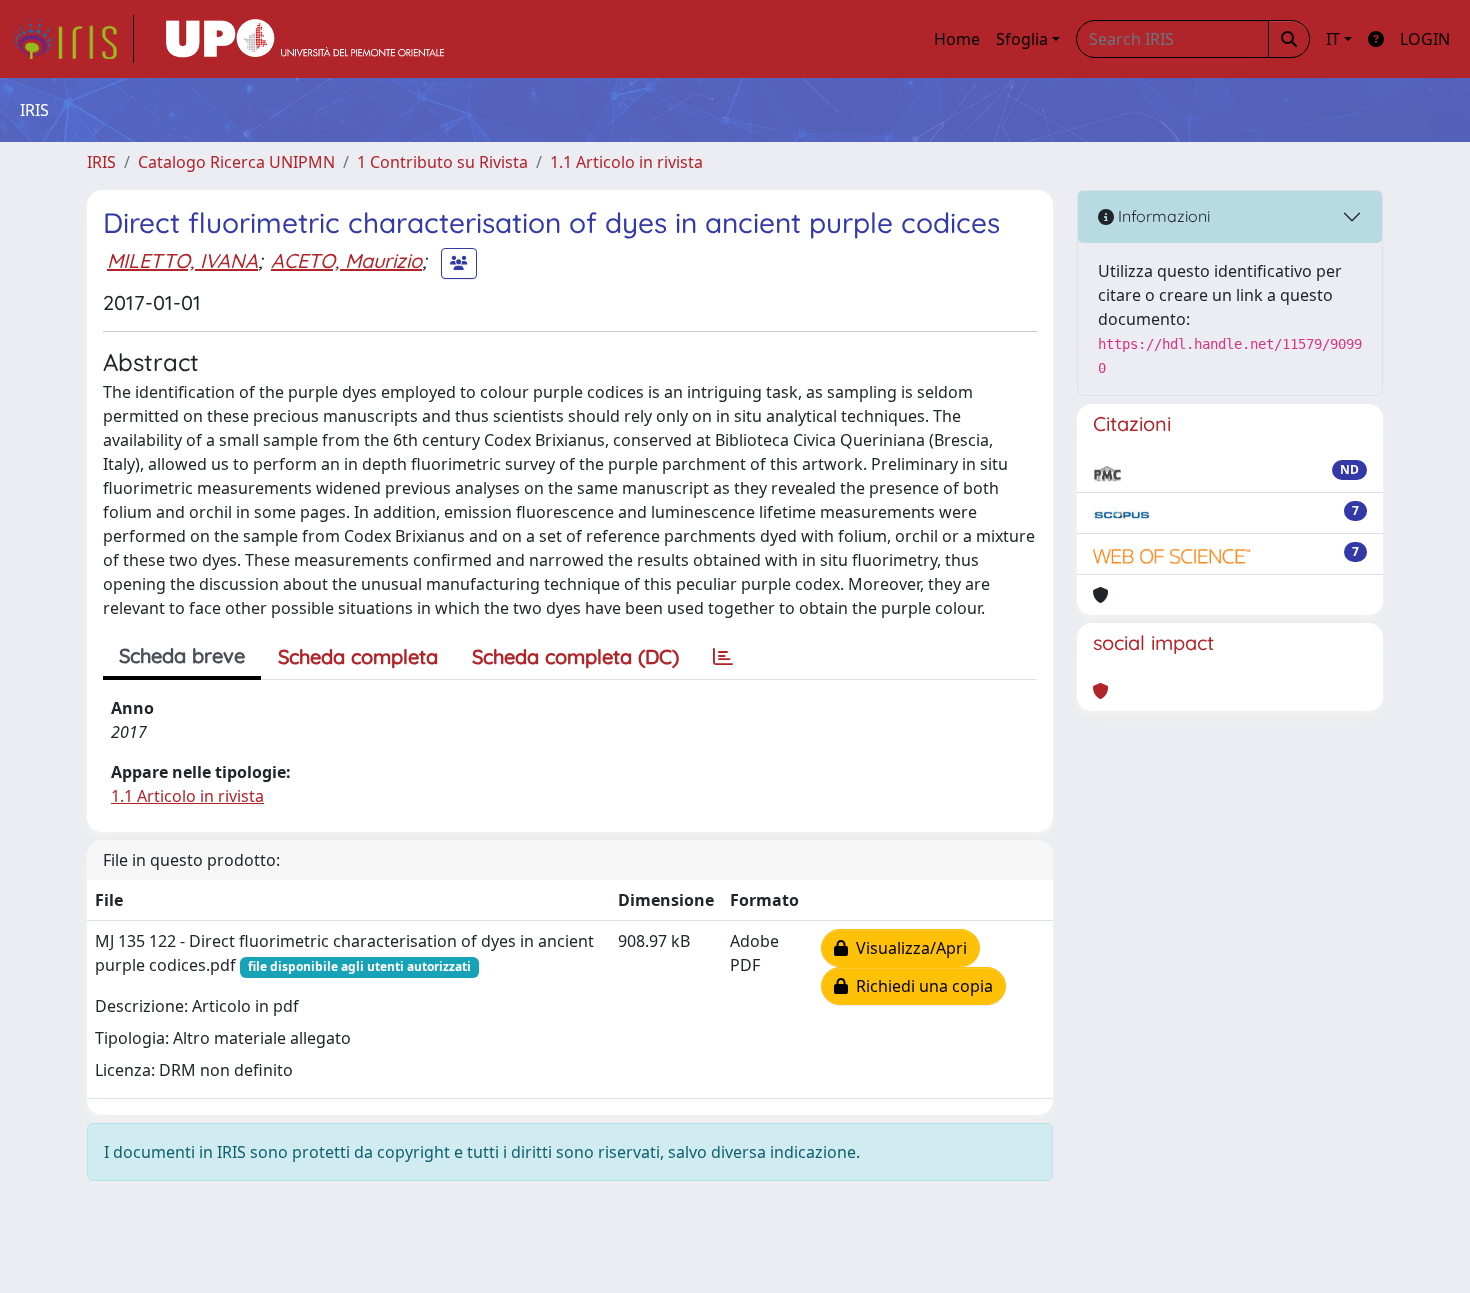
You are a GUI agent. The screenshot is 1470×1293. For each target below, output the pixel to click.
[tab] (723, 657)
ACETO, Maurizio (346, 260)
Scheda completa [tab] (358, 656)
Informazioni (1162, 216)
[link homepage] (73, 39)
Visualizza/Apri (907, 948)
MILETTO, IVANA (182, 260)
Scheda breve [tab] (182, 655)
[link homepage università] (305, 39)
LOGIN (1425, 39)
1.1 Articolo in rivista (626, 162)
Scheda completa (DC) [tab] (575, 656)
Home (957, 39)
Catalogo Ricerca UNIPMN (236, 162)
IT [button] (1333, 39)
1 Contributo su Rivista (442, 162)
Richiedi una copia (920, 986)
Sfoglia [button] (1022, 39)
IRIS (101, 162)
